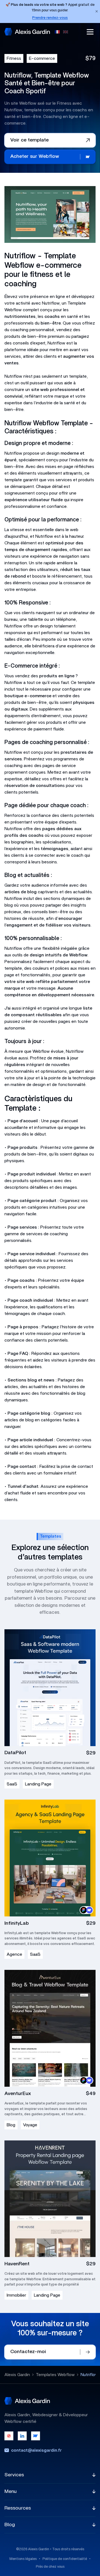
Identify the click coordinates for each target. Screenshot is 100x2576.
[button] (90, 32)
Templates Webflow (55, 2375)
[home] (27, 32)
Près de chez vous (50, 2567)
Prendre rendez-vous (50, 18)
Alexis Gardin (17, 2375)
